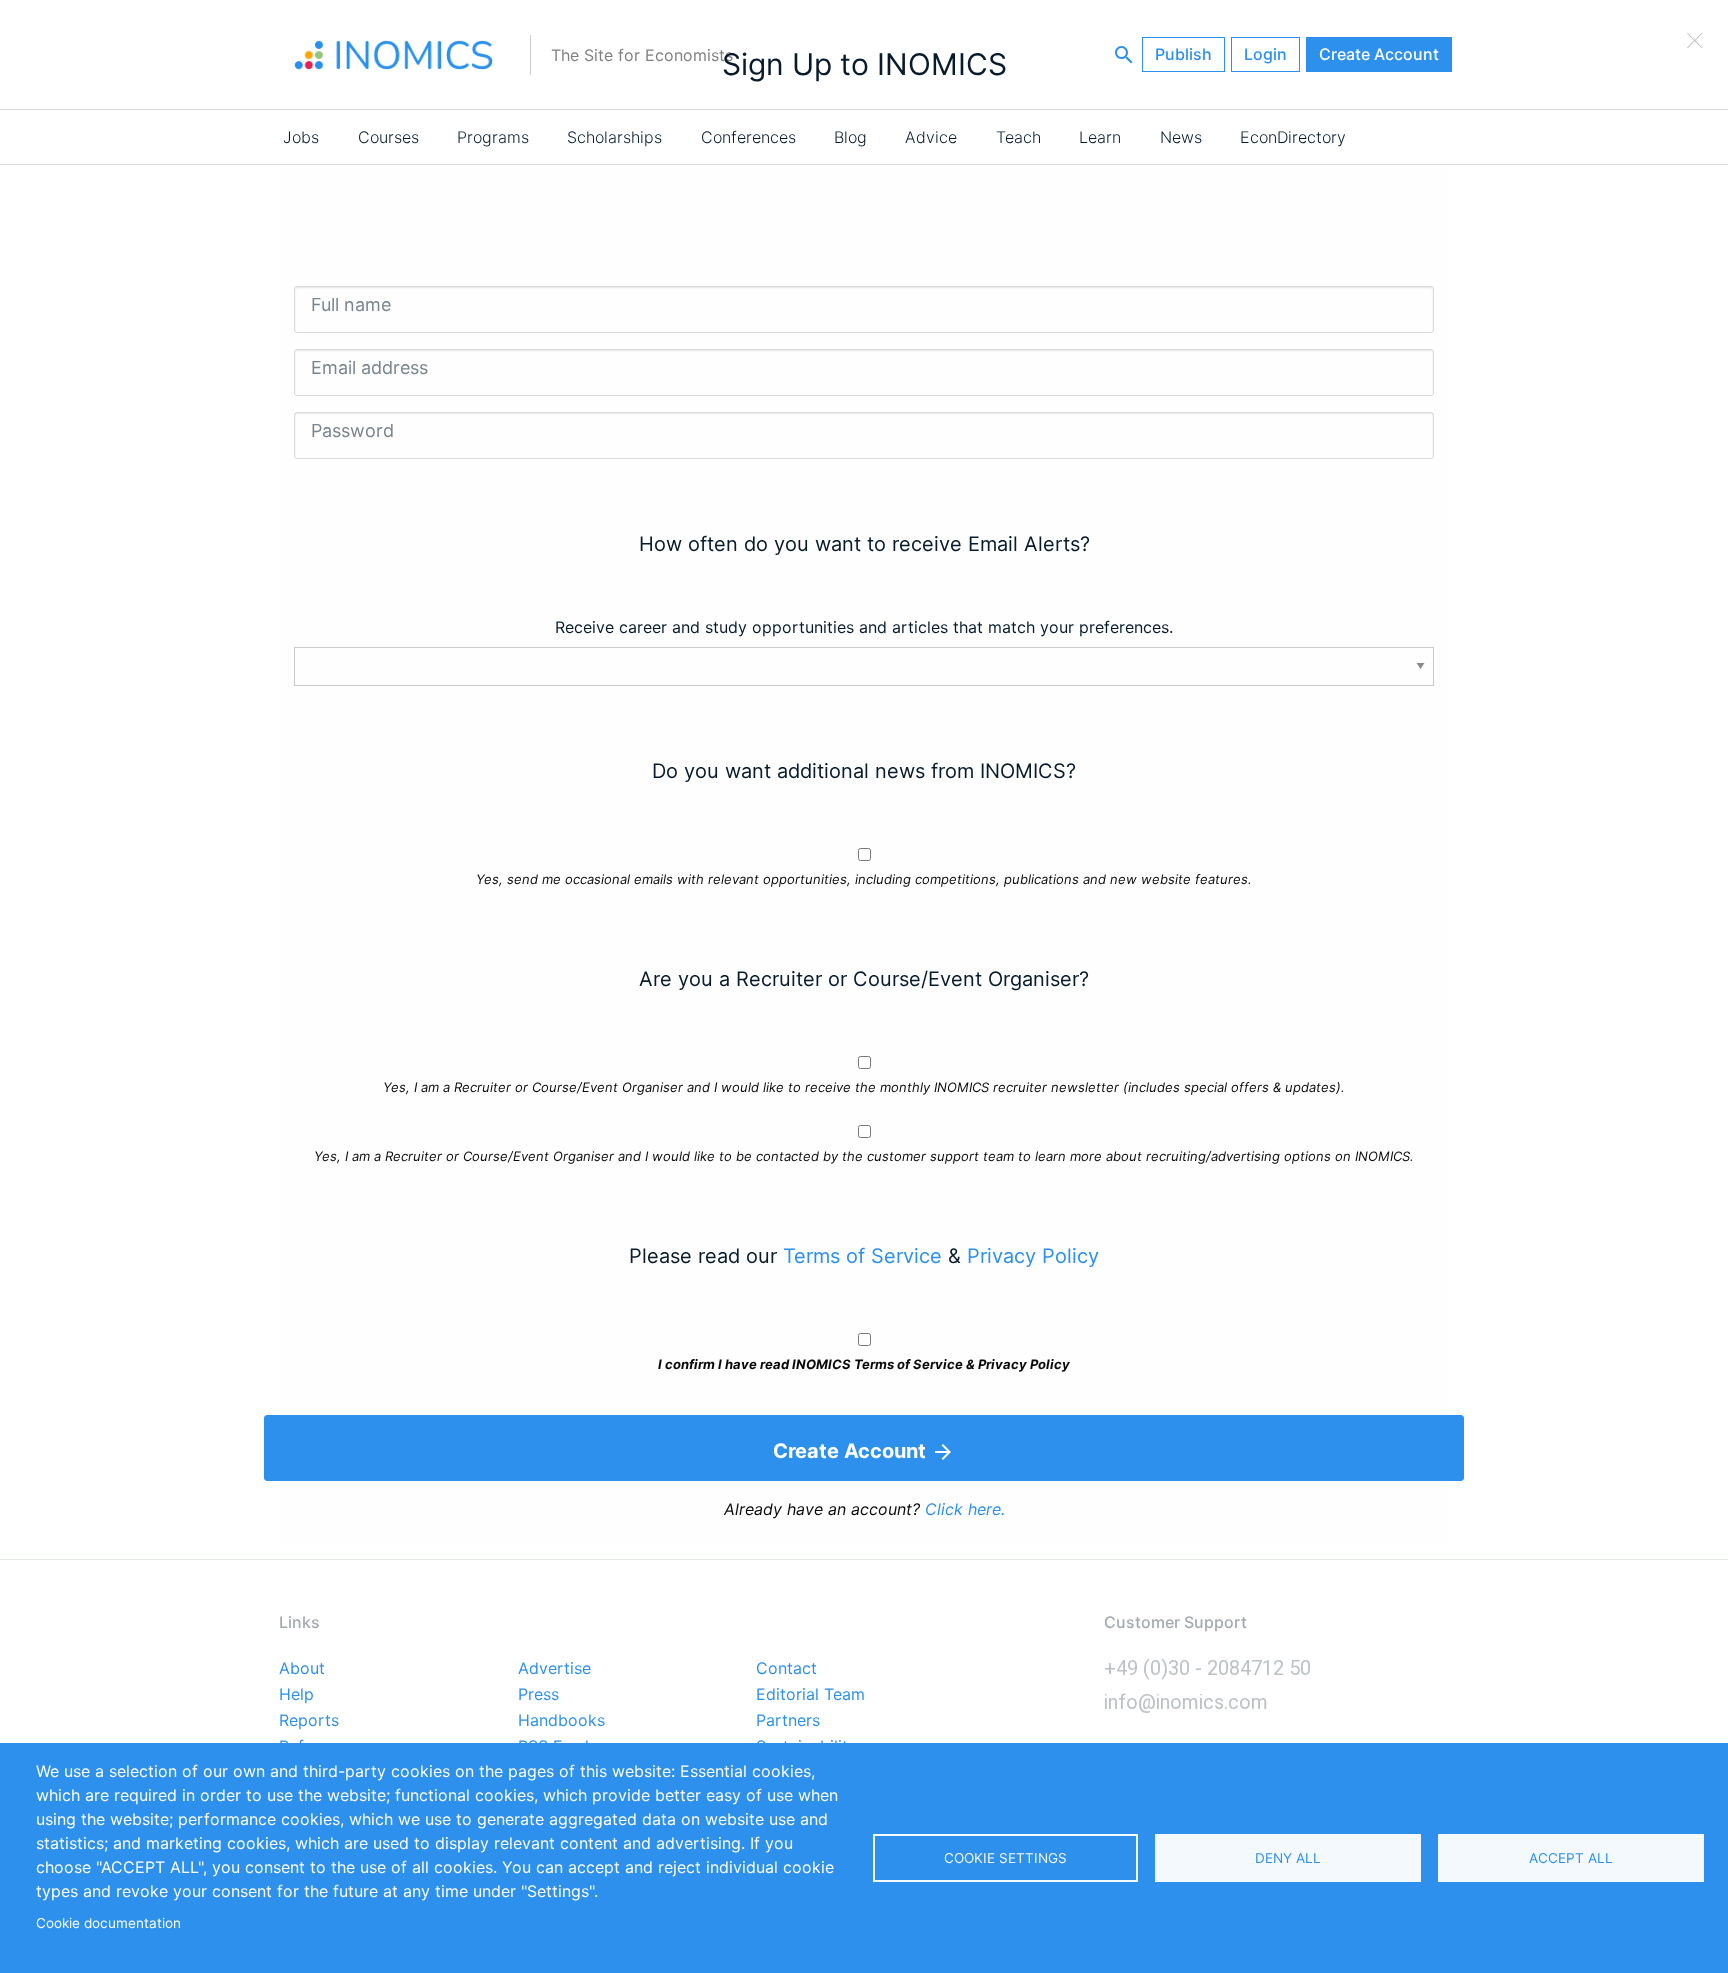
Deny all (1288, 1858)
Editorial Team (810, 1695)
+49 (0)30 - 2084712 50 (1207, 1668)
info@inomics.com (1186, 1702)
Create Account (1379, 54)
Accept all (1571, 1858)
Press (538, 1695)
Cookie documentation (108, 1923)
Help (296, 1695)
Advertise (554, 1669)
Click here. (965, 1509)
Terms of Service (862, 1256)
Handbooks (561, 1721)
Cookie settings (1005, 1858)
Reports (309, 1721)
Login (1265, 54)
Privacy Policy (1033, 1256)
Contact (786, 1669)
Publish (1183, 54)
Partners (788, 1721)
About (302, 1669)
